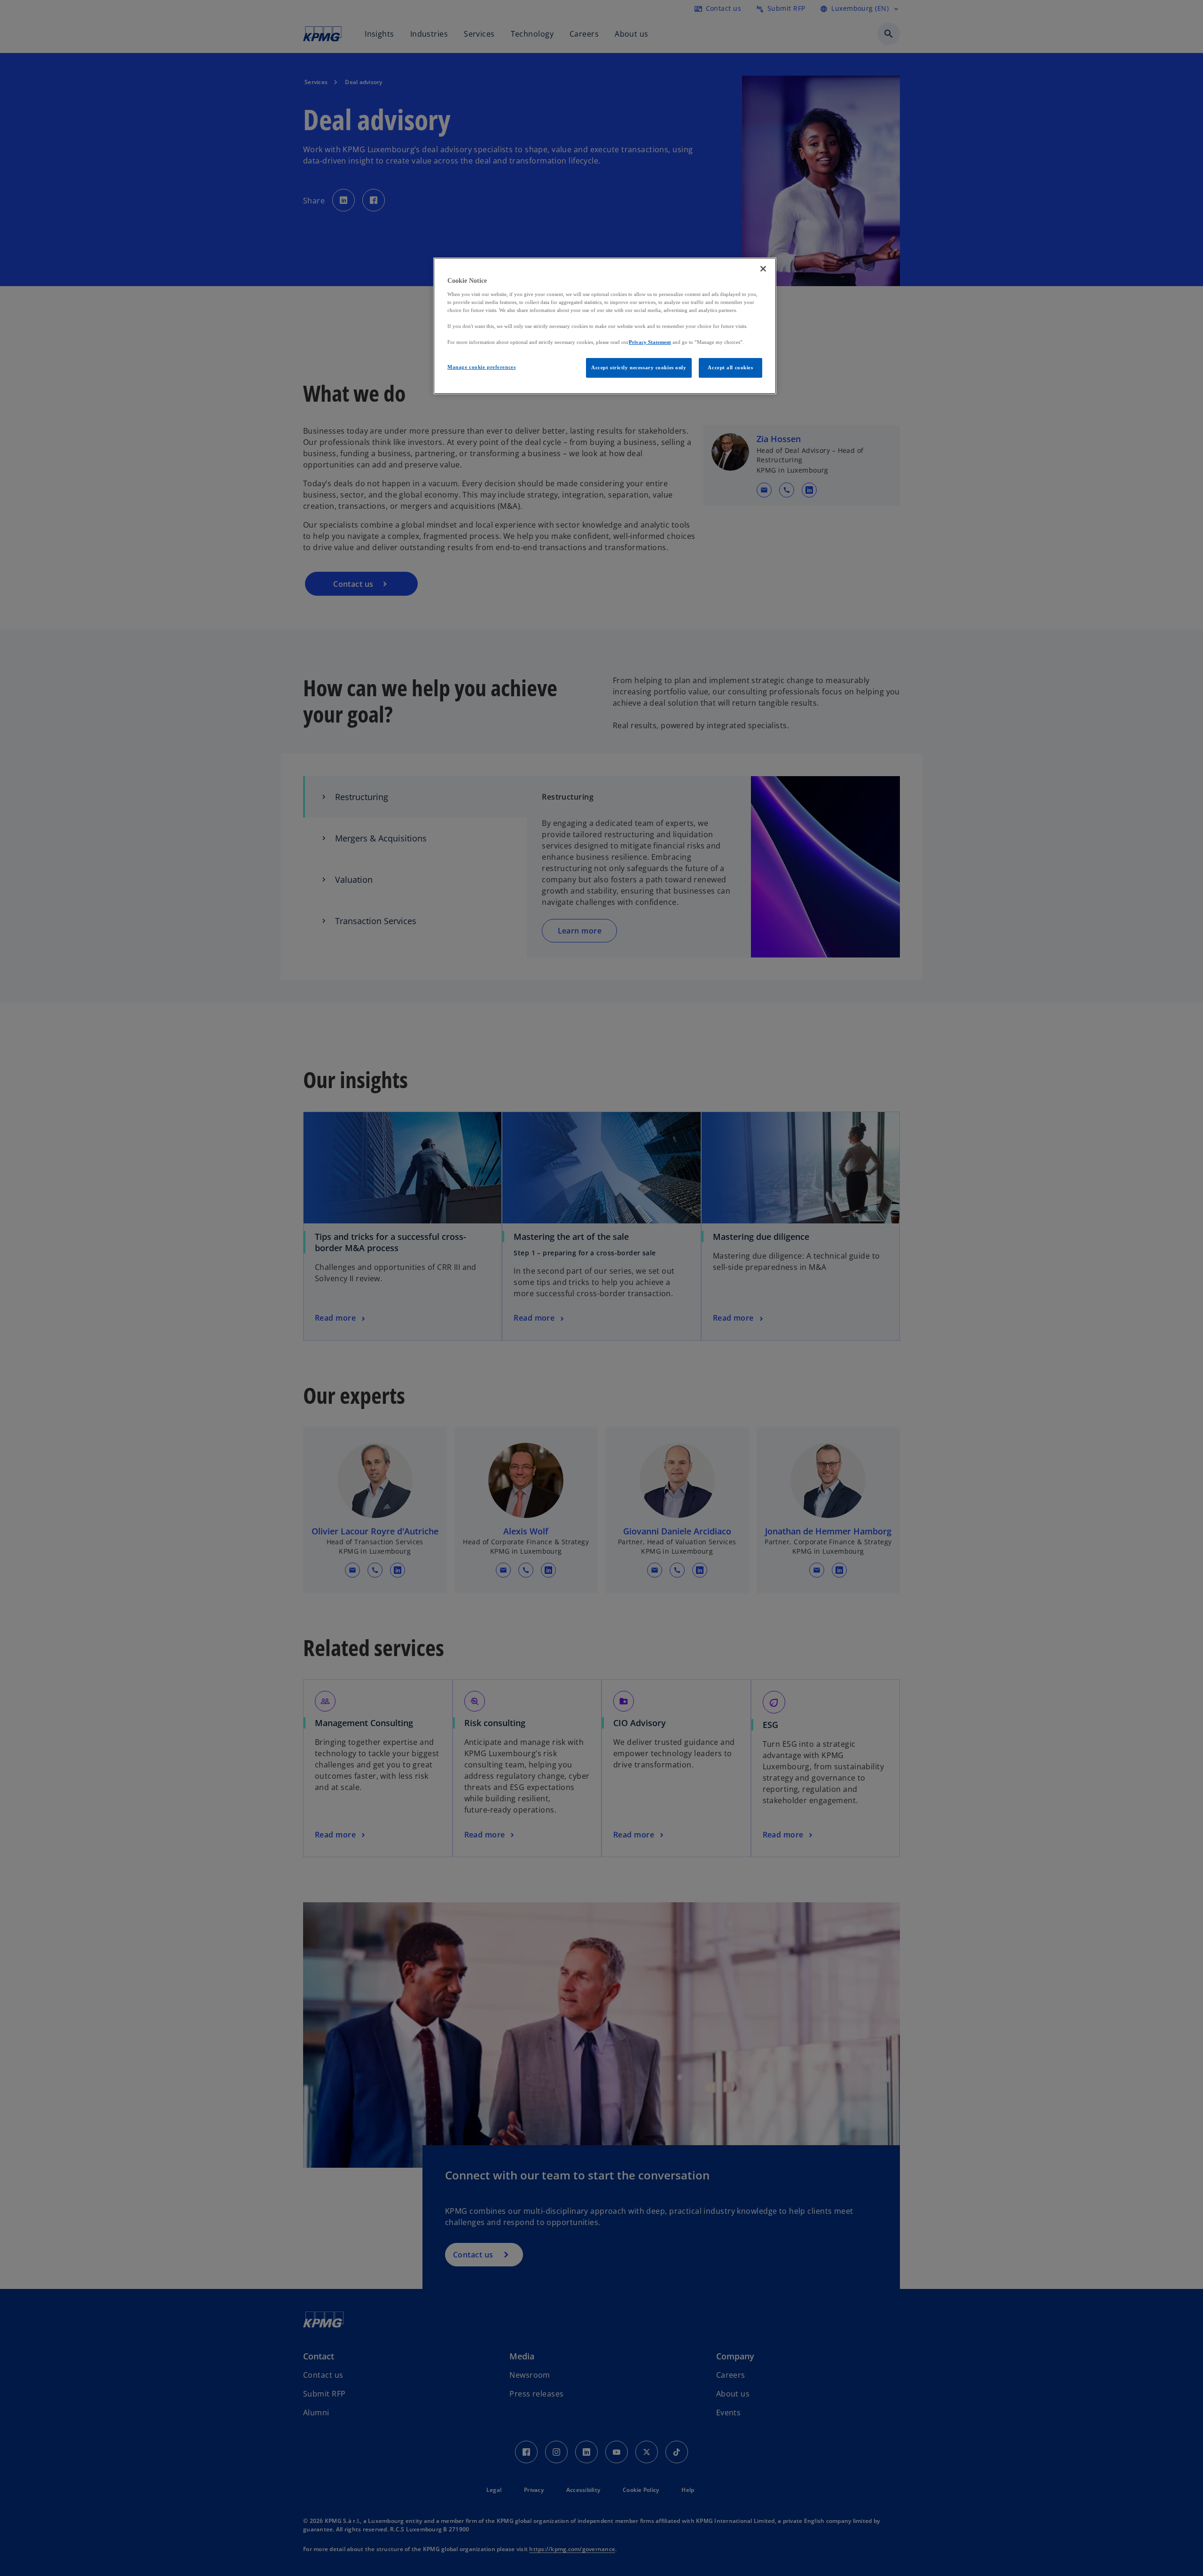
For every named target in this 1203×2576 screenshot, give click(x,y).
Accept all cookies (730, 367)
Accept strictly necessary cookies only (639, 367)
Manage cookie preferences (481, 367)
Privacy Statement (650, 342)
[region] (605, 326)
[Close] (763, 269)
